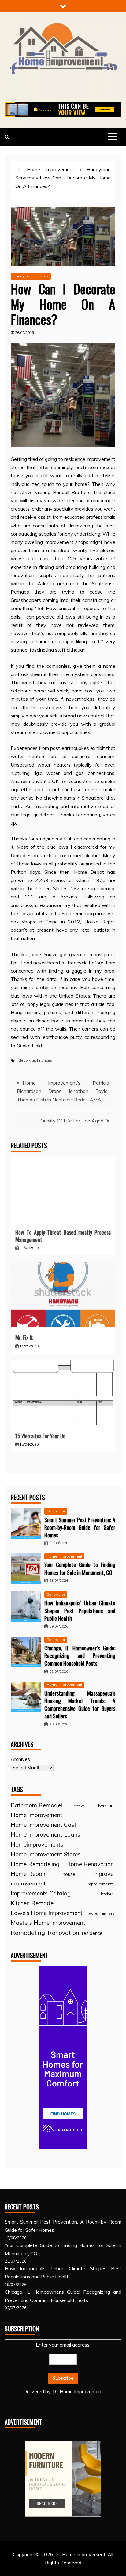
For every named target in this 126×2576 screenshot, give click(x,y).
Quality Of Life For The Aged (72, 1121)
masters (108, 1914)
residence (92, 1933)
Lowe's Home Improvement (47, 1913)
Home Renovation (90, 1864)
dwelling (105, 1806)
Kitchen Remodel (33, 1903)
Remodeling (28, 1933)
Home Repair (28, 1874)
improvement (28, 1883)
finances (45, 1060)
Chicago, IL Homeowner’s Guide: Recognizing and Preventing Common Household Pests (80, 1656)
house (69, 1874)
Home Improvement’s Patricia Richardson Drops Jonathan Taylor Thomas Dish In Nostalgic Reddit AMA (63, 1091)
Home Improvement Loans (45, 1834)
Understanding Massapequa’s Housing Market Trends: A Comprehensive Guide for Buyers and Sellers (80, 1705)
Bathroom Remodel (36, 1805)
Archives (20, 1759)
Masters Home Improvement (48, 1923)
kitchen (107, 1894)
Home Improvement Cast (44, 1825)
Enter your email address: (63, 2368)
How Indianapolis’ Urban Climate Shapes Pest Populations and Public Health (80, 1610)
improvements (100, 1884)
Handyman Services (31, 276)
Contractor (56, 1511)
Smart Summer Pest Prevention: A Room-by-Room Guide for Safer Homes (80, 1527)
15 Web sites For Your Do (40, 1436)
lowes (92, 1913)
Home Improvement (64, 1556)
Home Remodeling (35, 1864)
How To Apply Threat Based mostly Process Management (63, 1236)
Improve (103, 1874)
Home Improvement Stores (46, 1854)
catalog (79, 1806)
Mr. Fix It (24, 1338)
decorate (27, 1060)
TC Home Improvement (45, 169)
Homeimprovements (37, 1844)
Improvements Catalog (41, 1893)
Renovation (63, 1933)
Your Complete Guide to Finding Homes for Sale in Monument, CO (80, 1568)
